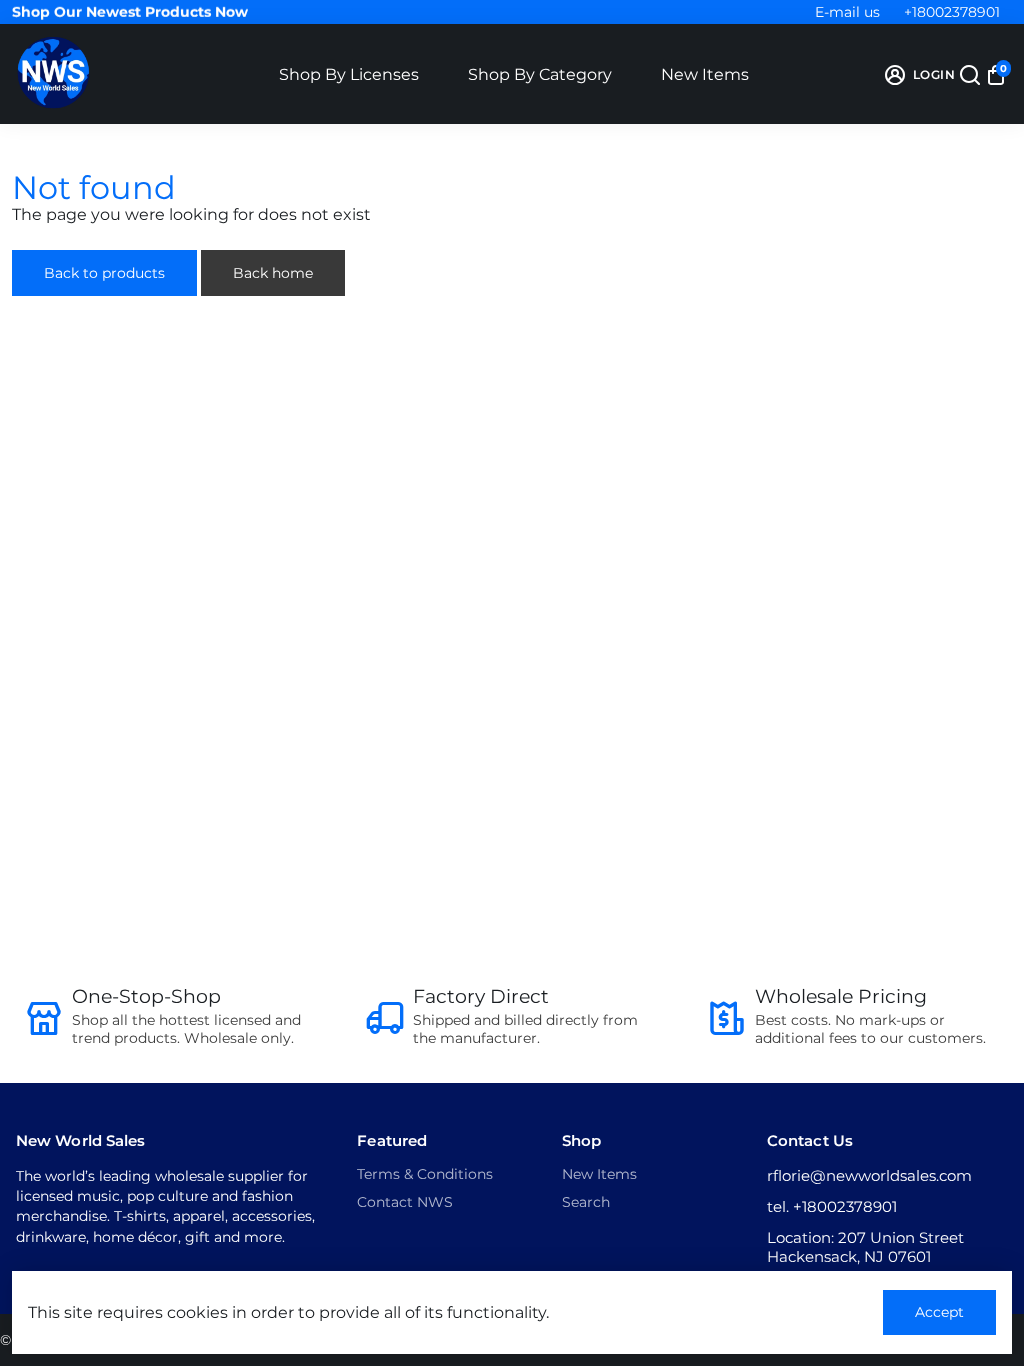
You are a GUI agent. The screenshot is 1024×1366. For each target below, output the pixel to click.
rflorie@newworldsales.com (869, 1175)
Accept (939, 1312)
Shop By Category (540, 74)
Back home (273, 273)
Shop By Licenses (349, 74)
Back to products (104, 273)
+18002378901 (952, 12)
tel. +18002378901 (832, 1206)
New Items (705, 74)
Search (586, 1202)
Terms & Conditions (425, 1174)
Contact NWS (405, 1202)
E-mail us (847, 12)
